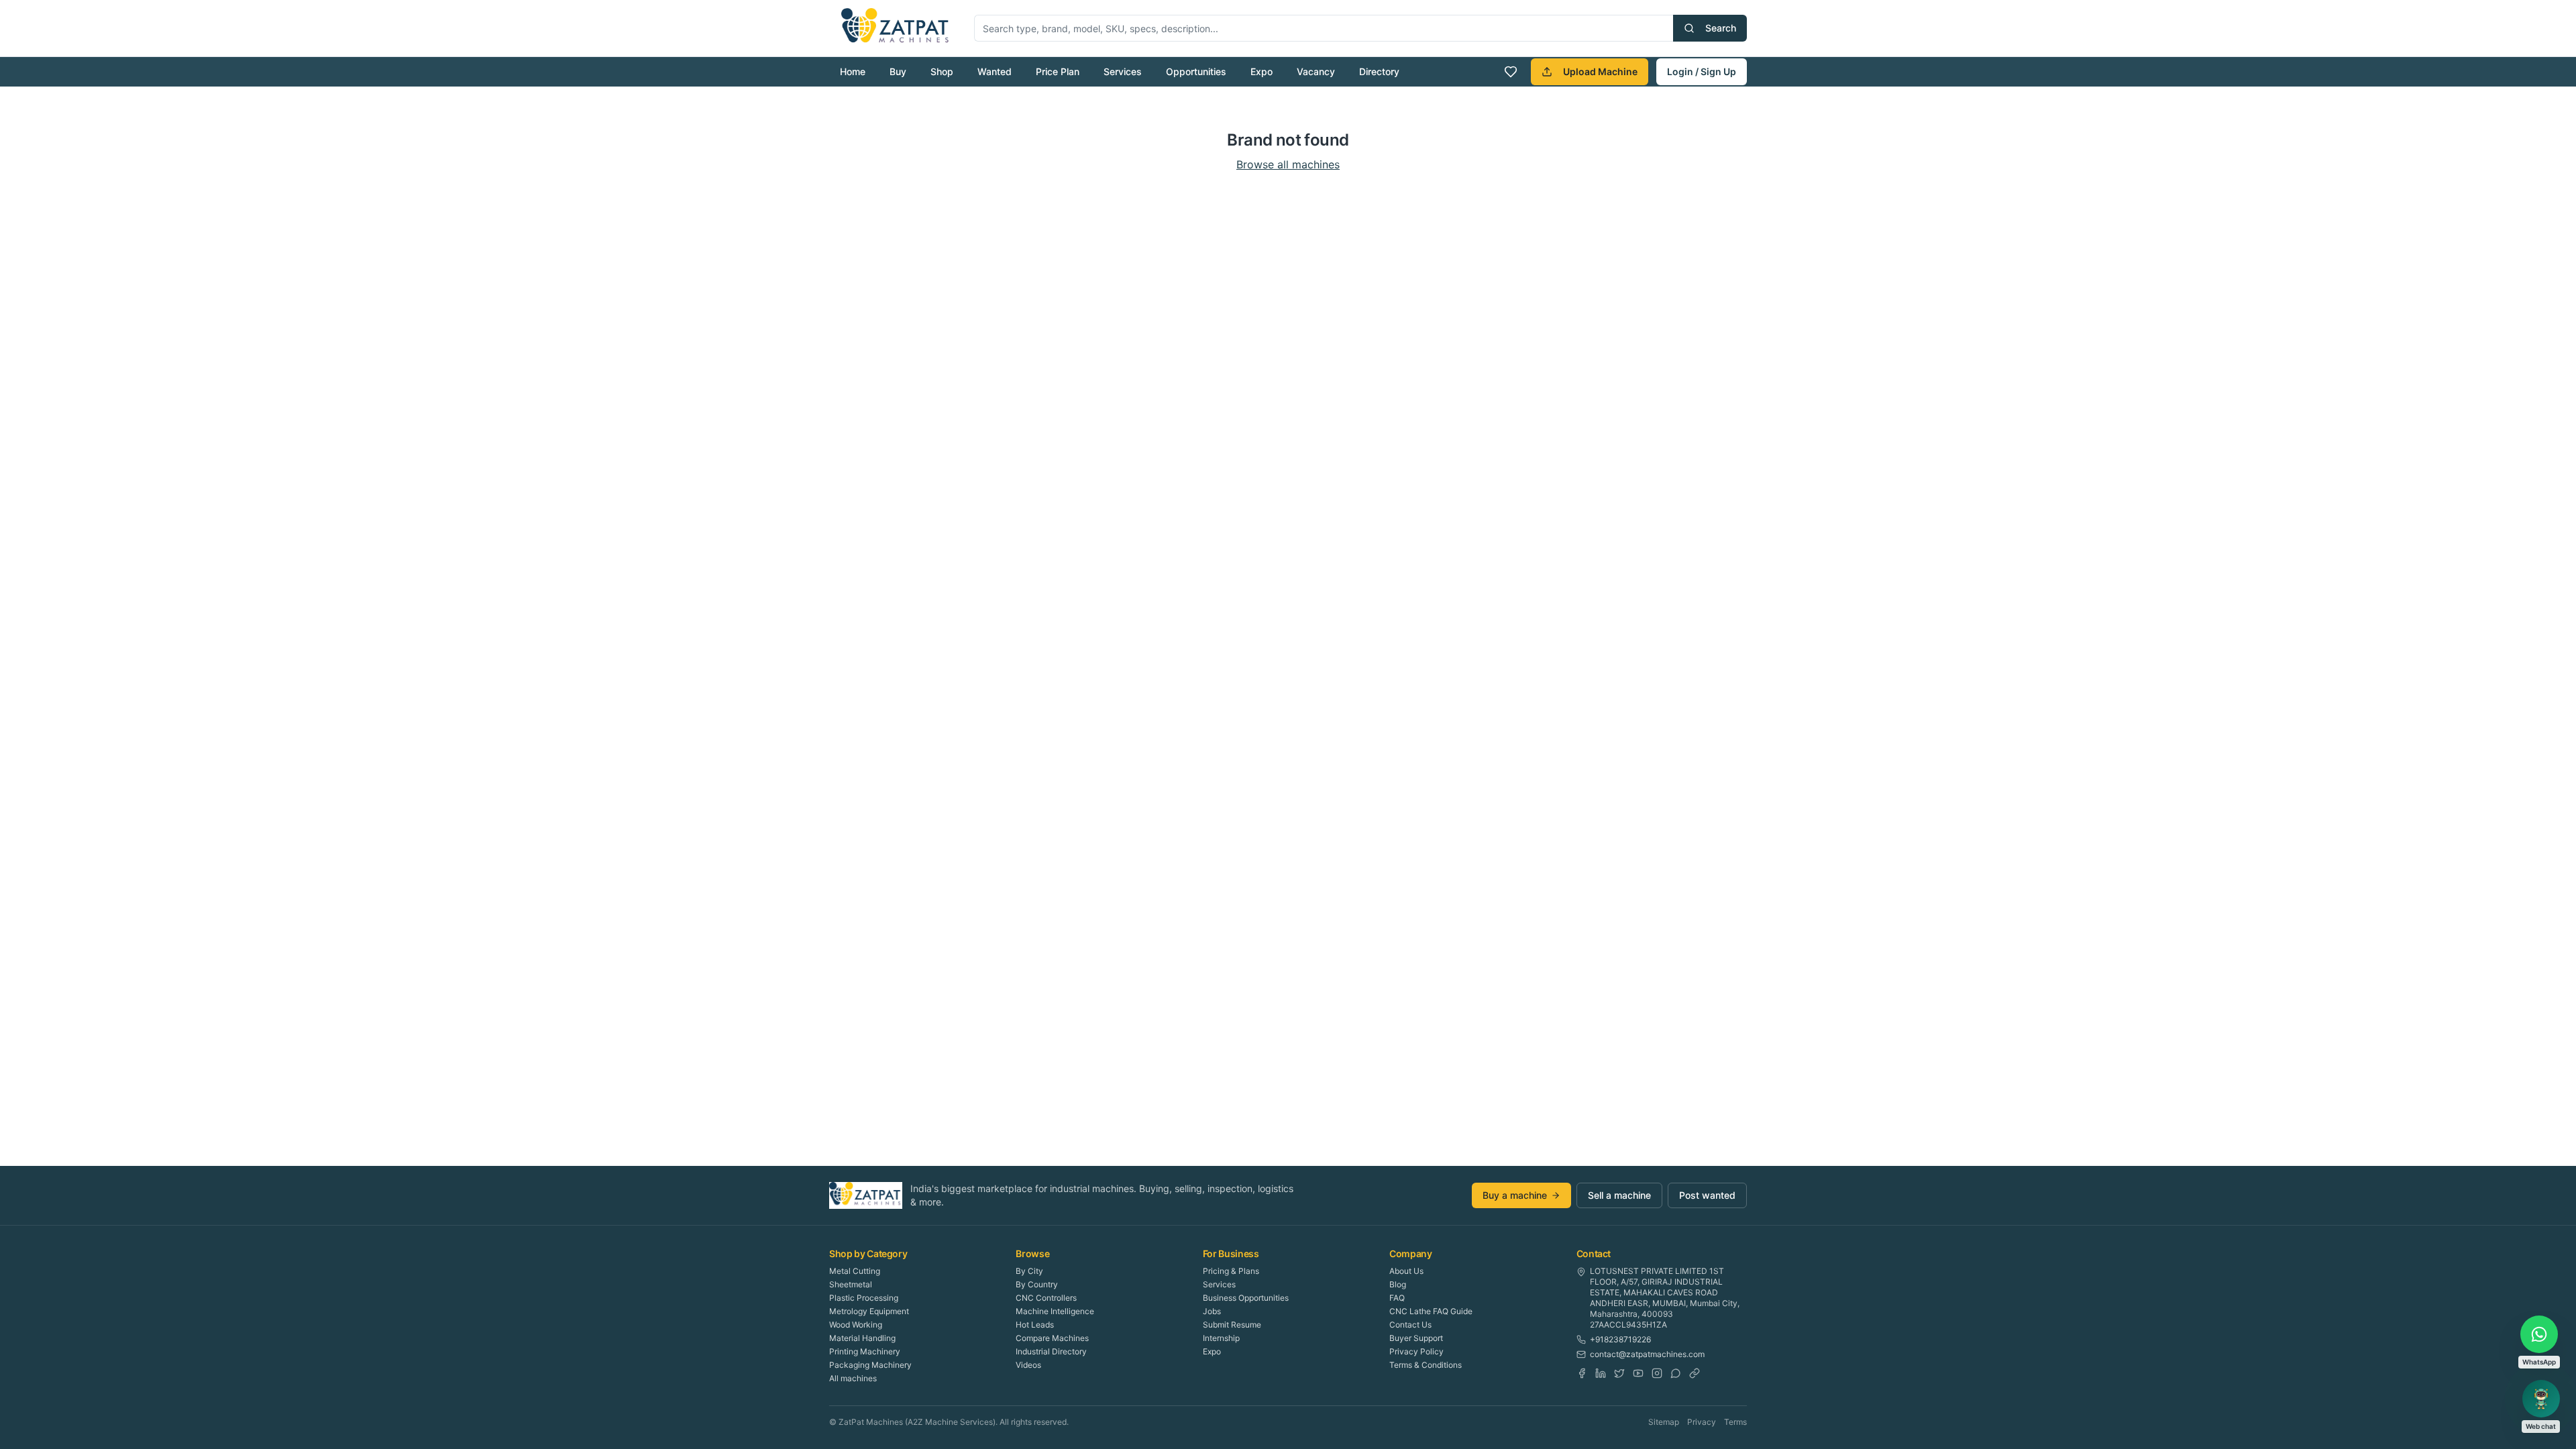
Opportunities (1196, 71)
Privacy (1702, 1422)
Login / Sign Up (1702, 71)
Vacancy (1316, 71)
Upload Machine (1600, 71)
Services (1123, 71)
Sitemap (1664, 1422)
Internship (1221, 1338)
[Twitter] (1619, 1373)
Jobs (1212, 1311)
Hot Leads (1035, 1325)
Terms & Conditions (1426, 1365)
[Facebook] (1582, 1373)
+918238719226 (1620, 1339)
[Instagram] (1657, 1373)
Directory (1379, 71)
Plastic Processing (864, 1298)
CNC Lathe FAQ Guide (1431, 1311)
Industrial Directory (1051, 1351)
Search (1721, 28)
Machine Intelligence (1055, 1311)
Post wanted (1707, 1195)
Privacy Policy (1416, 1351)
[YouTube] (1638, 1373)
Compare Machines (1052, 1338)
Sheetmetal (851, 1284)
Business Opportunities (1246, 1298)
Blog (1398, 1284)
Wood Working (856, 1325)
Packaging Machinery (870, 1365)
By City (1029, 1271)
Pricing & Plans (1231, 1271)
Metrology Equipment (869, 1311)
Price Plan (1058, 71)
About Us (1406, 1271)
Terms (1735, 1422)
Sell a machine (1619, 1195)
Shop (942, 71)
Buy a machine (1515, 1195)
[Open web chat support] (2541, 1399)
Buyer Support (1416, 1338)
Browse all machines (1288, 164)
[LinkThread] (1695, 1373)
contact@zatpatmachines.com (1647, 1354)
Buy (898, 71)
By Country (1037, 1284)
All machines (853, 1378)
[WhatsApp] (1676, 1373)
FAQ (1397, 1298)
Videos (1028, 1365)
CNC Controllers (1046, 1298)
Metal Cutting (855, 1271)
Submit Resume (1232, 1325)
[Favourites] (1511, 72)
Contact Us (1410, 1325)
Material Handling (862, 1338)
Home (853, 71)
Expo (1262, 71)
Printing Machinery (865, 1351)
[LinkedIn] (1601, 1373)
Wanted (995, 71)
